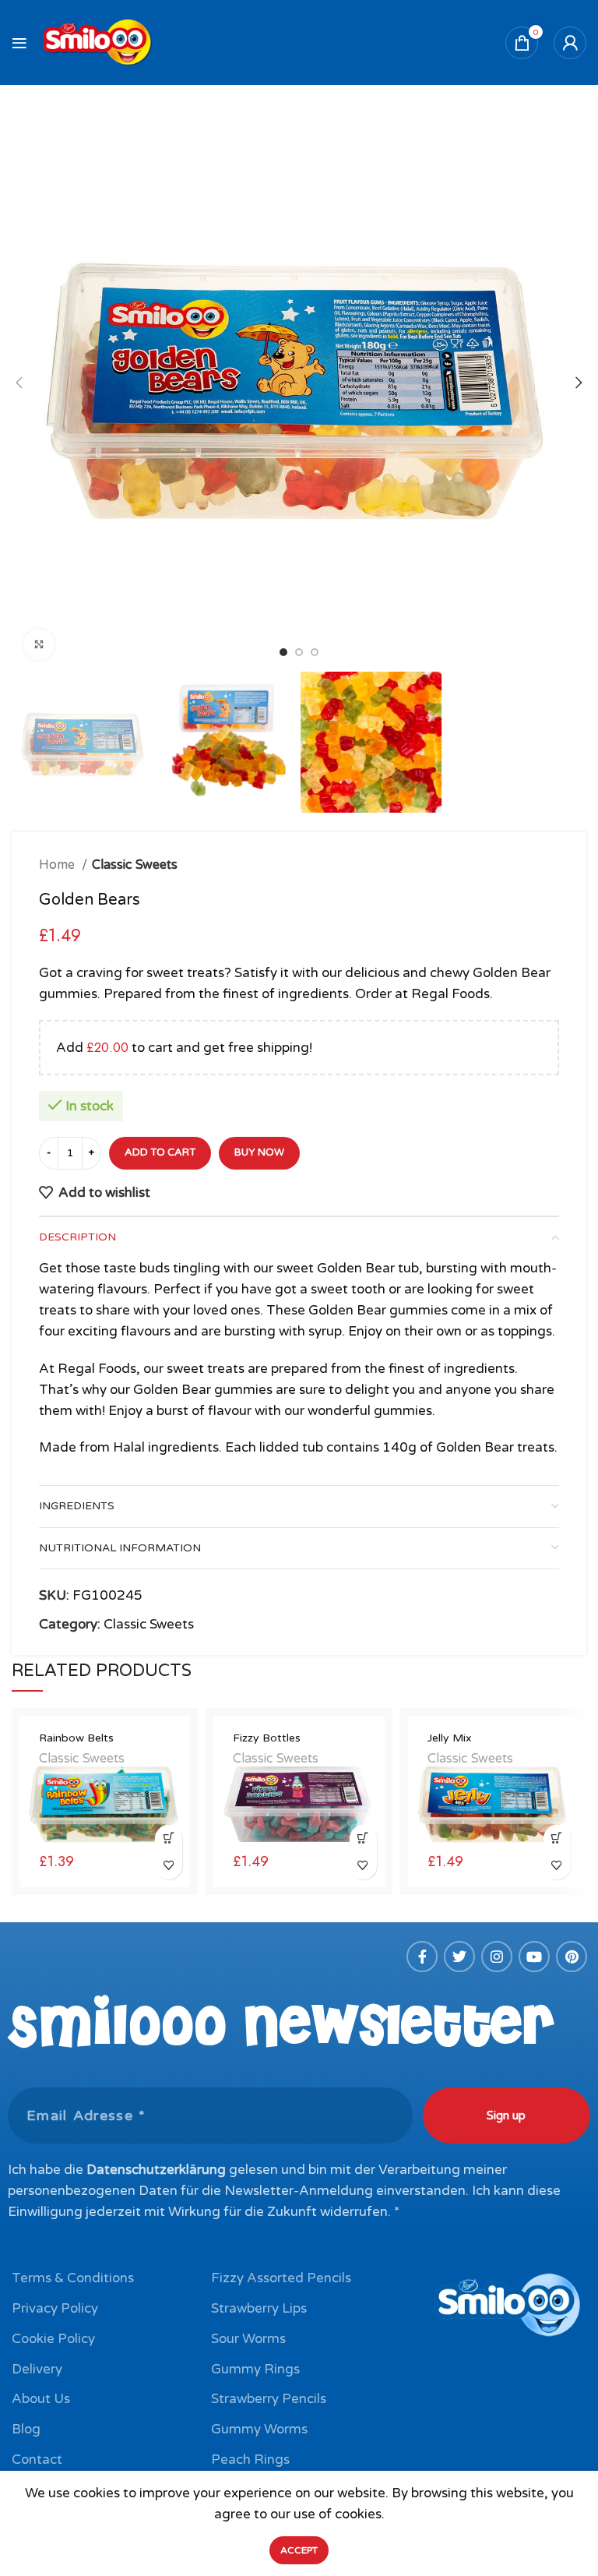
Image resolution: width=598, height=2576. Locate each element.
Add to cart (160, 1152)
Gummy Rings (255, 2369)
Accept (299, 2550)
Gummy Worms (259, 2429)
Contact (37, 2460)
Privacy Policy (55, 2308)
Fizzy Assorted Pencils (281, 2278)
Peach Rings (250, 2460)
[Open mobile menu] (19, 43)
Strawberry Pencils (269, 2399)
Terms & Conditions (73, 2278)
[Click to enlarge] (39, 644)
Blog (26, 2429)
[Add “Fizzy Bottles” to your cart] (363, 1838)
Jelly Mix (450, 1738)
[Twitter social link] (459, 1957)
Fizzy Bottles (267, 1738)
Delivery (37, 2369)
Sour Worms (248, 2339)
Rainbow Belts (76, 1738)
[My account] (570, 43)
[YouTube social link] (534, 1957)
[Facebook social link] (422, 1957)
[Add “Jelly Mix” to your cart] (557, 1838)
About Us (41, 2399)
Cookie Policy (53, 2339)
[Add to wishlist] (169, 1866)
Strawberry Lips (259, 2308)
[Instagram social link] (497, 1957)
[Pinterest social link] (572, 1957)
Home (58, 865)
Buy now (259, 1152)
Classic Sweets (135, 865)
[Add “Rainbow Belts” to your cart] (169, 1838)
